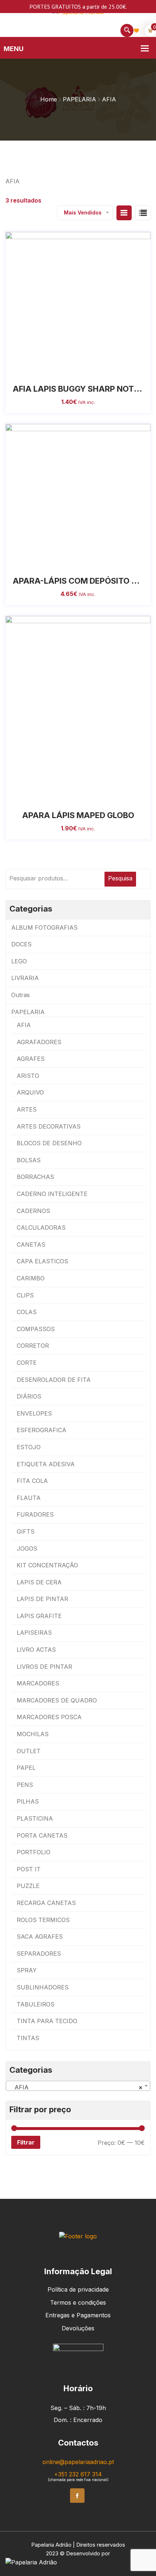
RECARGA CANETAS (46, 1903)
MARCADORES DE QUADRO (57, 1700)
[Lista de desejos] (136, 30)
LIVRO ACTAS (36, 1650)
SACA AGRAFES (40, 1937)
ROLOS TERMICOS (43, 1920)
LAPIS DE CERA (39, 1582)
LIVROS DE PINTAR (44, 1667)
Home (49, 99)
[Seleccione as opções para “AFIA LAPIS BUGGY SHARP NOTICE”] (70, 370)
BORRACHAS (35, 1177)
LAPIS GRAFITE (39, 1616)
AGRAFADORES (39, 1042)
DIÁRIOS (29, 1396)
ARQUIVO (30, 1092)
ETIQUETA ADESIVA (46, 1464)
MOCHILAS (33, 1734)
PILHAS (28, 1801)
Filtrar (26, 2142)
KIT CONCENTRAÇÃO (47, 1565)
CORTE (27, 1363)
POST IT (29, 1869)
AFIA (24, 1025)
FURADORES (35, 1514)
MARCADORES (38, 1683)
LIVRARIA (25, 978)
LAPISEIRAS (34, 1633)
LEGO (19, 961)
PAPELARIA (79, 99)
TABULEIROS (36, 2004)
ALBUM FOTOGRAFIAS (44, 928)
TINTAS (28, 2038)
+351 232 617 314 (78, 2474)
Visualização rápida (86, 370)
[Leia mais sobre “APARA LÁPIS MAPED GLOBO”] (70, 796)
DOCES (21, 944)
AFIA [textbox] (76, 2087)
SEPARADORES (39, 1954)
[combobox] (78, 2086)
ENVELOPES (34, 1413)
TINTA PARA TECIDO (47, 2021)
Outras (20, 995)
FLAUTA (29, 1498)
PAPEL (26, 1768)
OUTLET (29, 1751)
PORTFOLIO (34, 1852)
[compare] (102, 370)
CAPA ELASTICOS (42, 1261)
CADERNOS (33, 1211)
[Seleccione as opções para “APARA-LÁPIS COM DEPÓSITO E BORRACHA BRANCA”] (70, 562)
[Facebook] (77, 2496)
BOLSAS (29, 1160)
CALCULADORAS (41, 1227)
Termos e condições (78, 2302)
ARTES (27, 1109)
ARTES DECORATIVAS (49, 1126)
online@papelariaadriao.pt (78, 2462)
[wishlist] (54, 370)
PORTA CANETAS (42, 1835)
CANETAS (31, 1245)
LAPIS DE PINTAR (42, 1599)
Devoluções (78, 2328)
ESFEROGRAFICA (42, 1430)
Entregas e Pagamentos (78, 2315)
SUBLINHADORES (43, 1987)
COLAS (27, 1312)
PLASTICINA (35, 1818)
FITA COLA (32, 1481)
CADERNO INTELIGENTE (52, 1194)
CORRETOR (33, 1346)
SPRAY (27, 1970)
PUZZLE (28, 1886)
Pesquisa (120, 878)
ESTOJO (29, 1447)
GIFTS (26, 1531)
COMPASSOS (36, 1329)
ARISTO (28, 1076)
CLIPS (25, 1295)
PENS (25, 1785)
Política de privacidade (78, 2289)
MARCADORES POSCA (49, 1717)
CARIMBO (31, 1278)
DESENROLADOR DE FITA (54, 1380)
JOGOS (27, 1548)
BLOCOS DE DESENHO (49, 1143)
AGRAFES (31, 1059)
